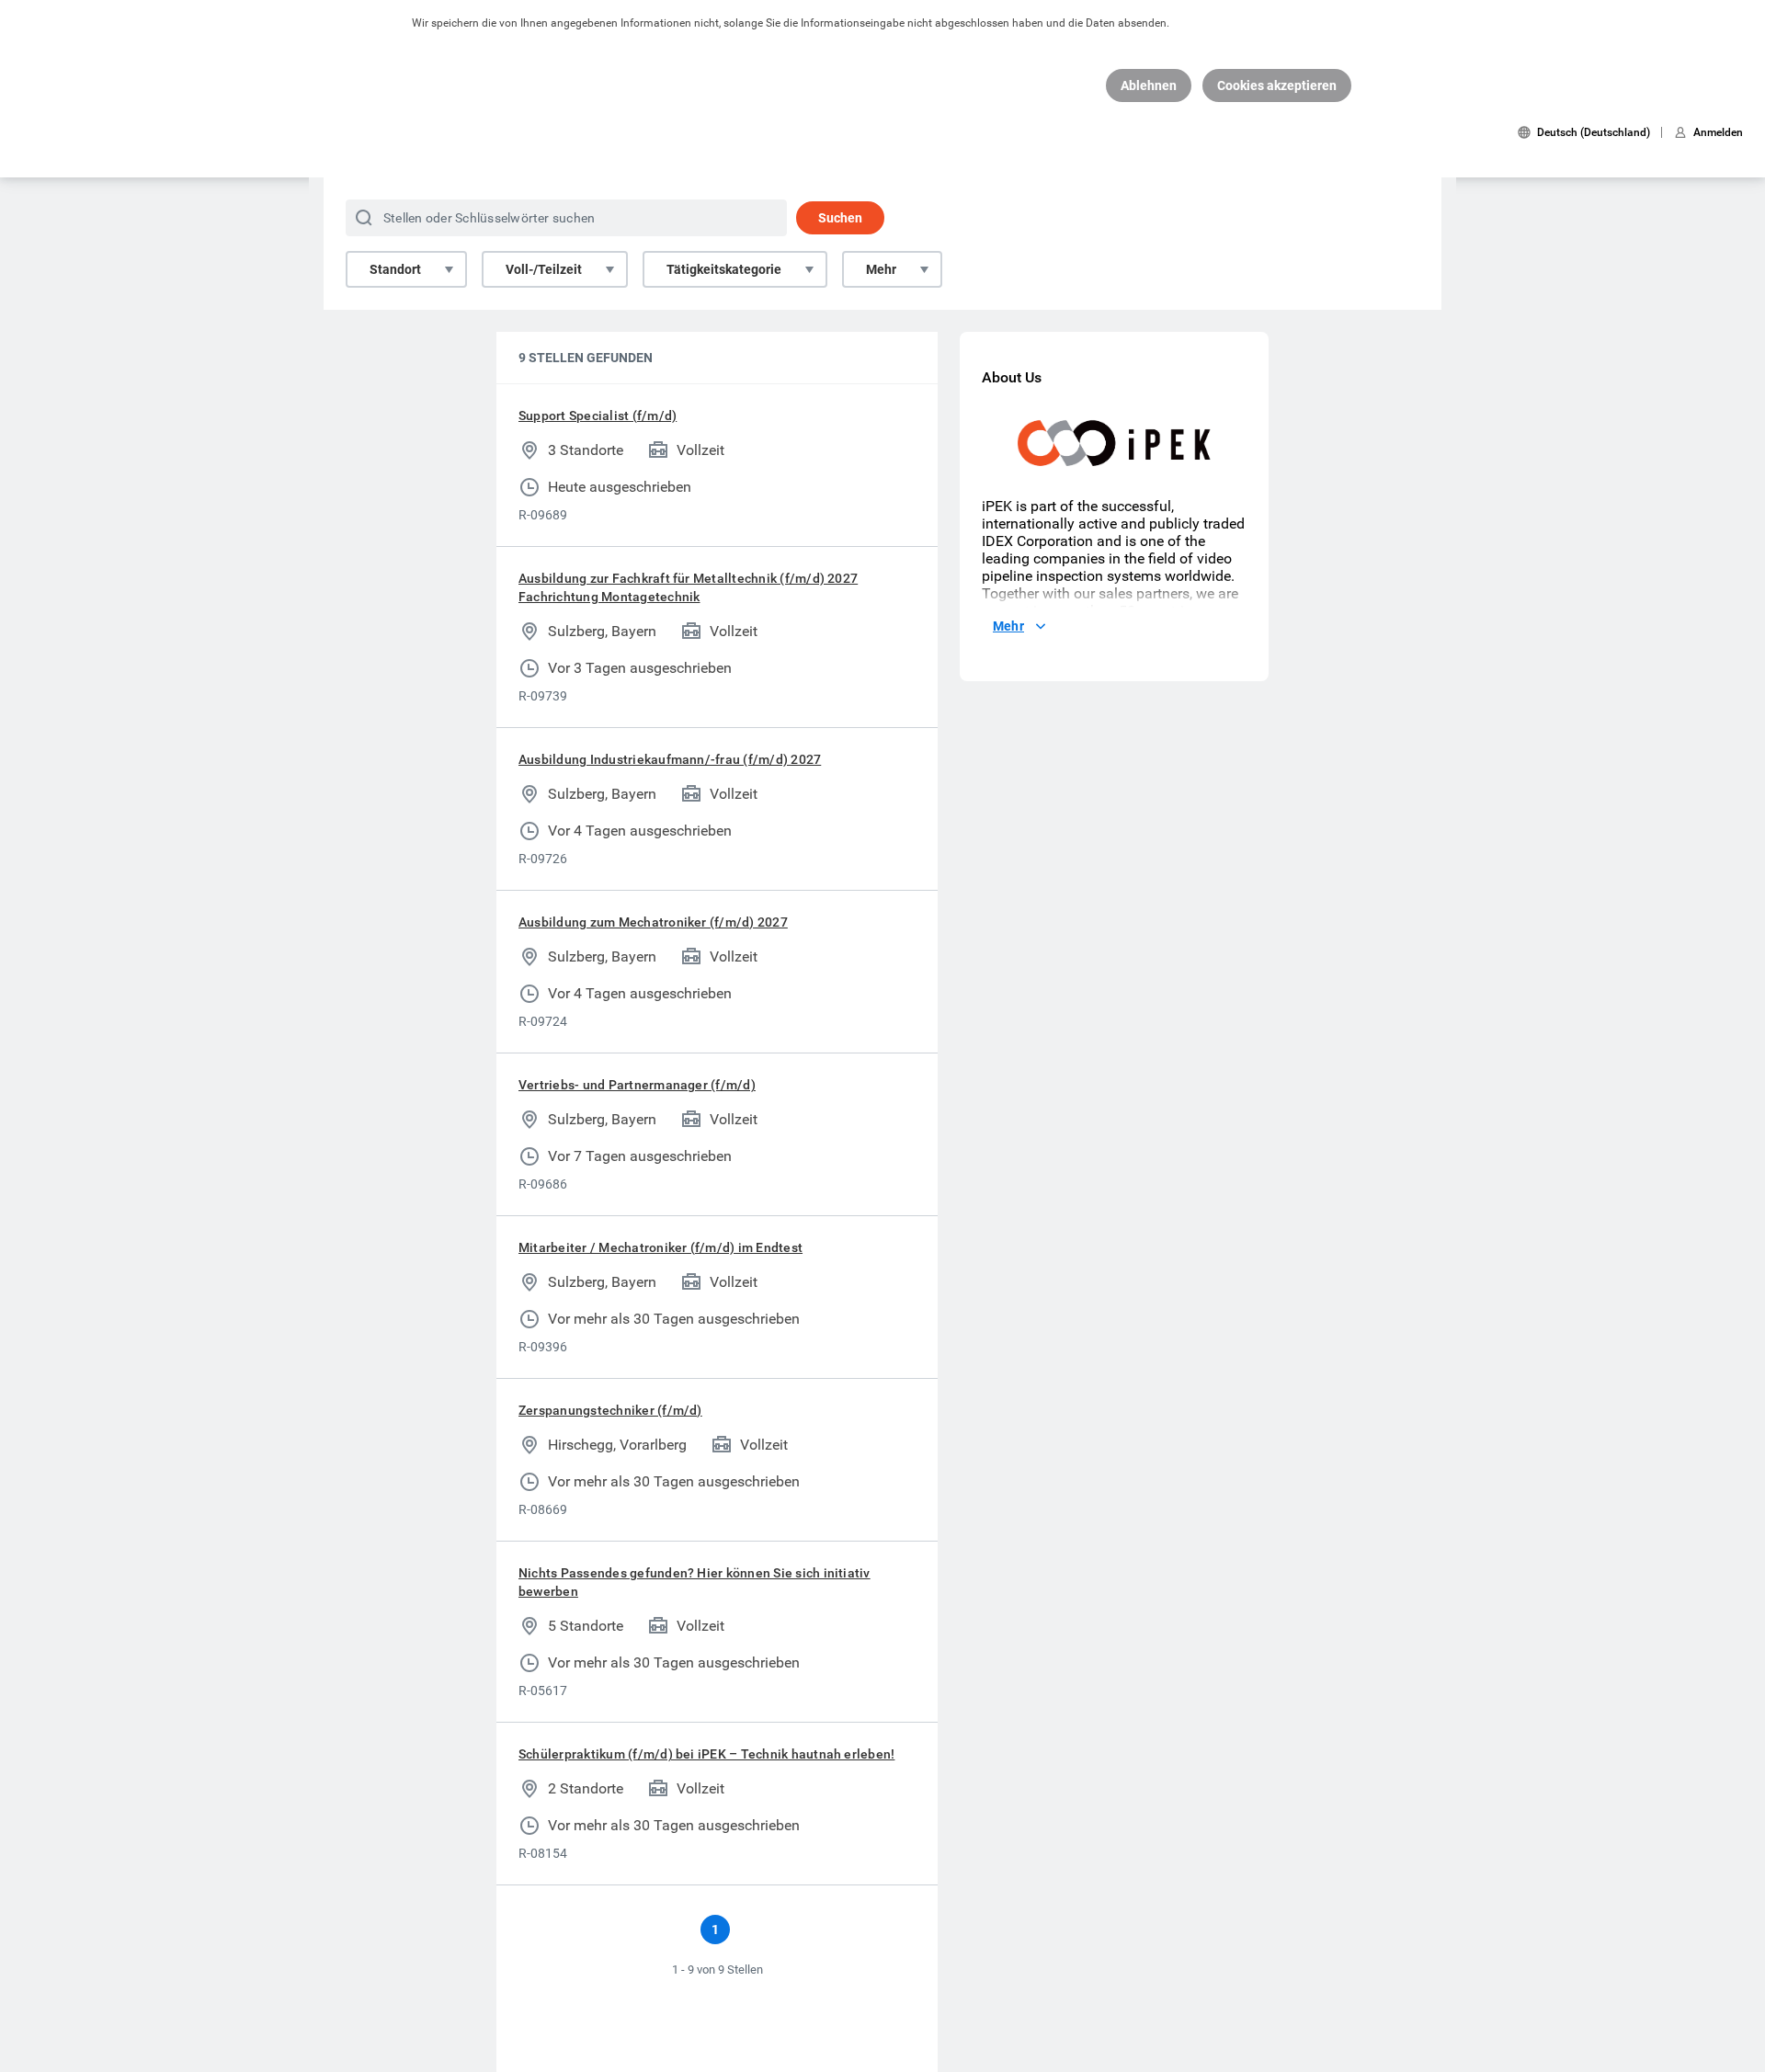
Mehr (881, 269)
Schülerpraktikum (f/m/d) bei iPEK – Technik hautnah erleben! (706, 1754)
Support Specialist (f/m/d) (598, 416)
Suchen (840, 218)
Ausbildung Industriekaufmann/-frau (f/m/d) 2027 (670, 759)
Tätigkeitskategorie (724, 269)
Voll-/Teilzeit (544, 269)
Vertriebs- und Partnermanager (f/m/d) (637, 1085)
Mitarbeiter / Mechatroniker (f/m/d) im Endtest (660, 1247)
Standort (395, 269)
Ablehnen (1149, 85)
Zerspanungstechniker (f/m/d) (610, 1410)
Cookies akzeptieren (1277, 85)
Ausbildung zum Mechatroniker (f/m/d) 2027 (653, 922)
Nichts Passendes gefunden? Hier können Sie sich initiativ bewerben (695, 1582)
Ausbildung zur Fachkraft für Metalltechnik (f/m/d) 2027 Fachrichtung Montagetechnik (688, 587)
